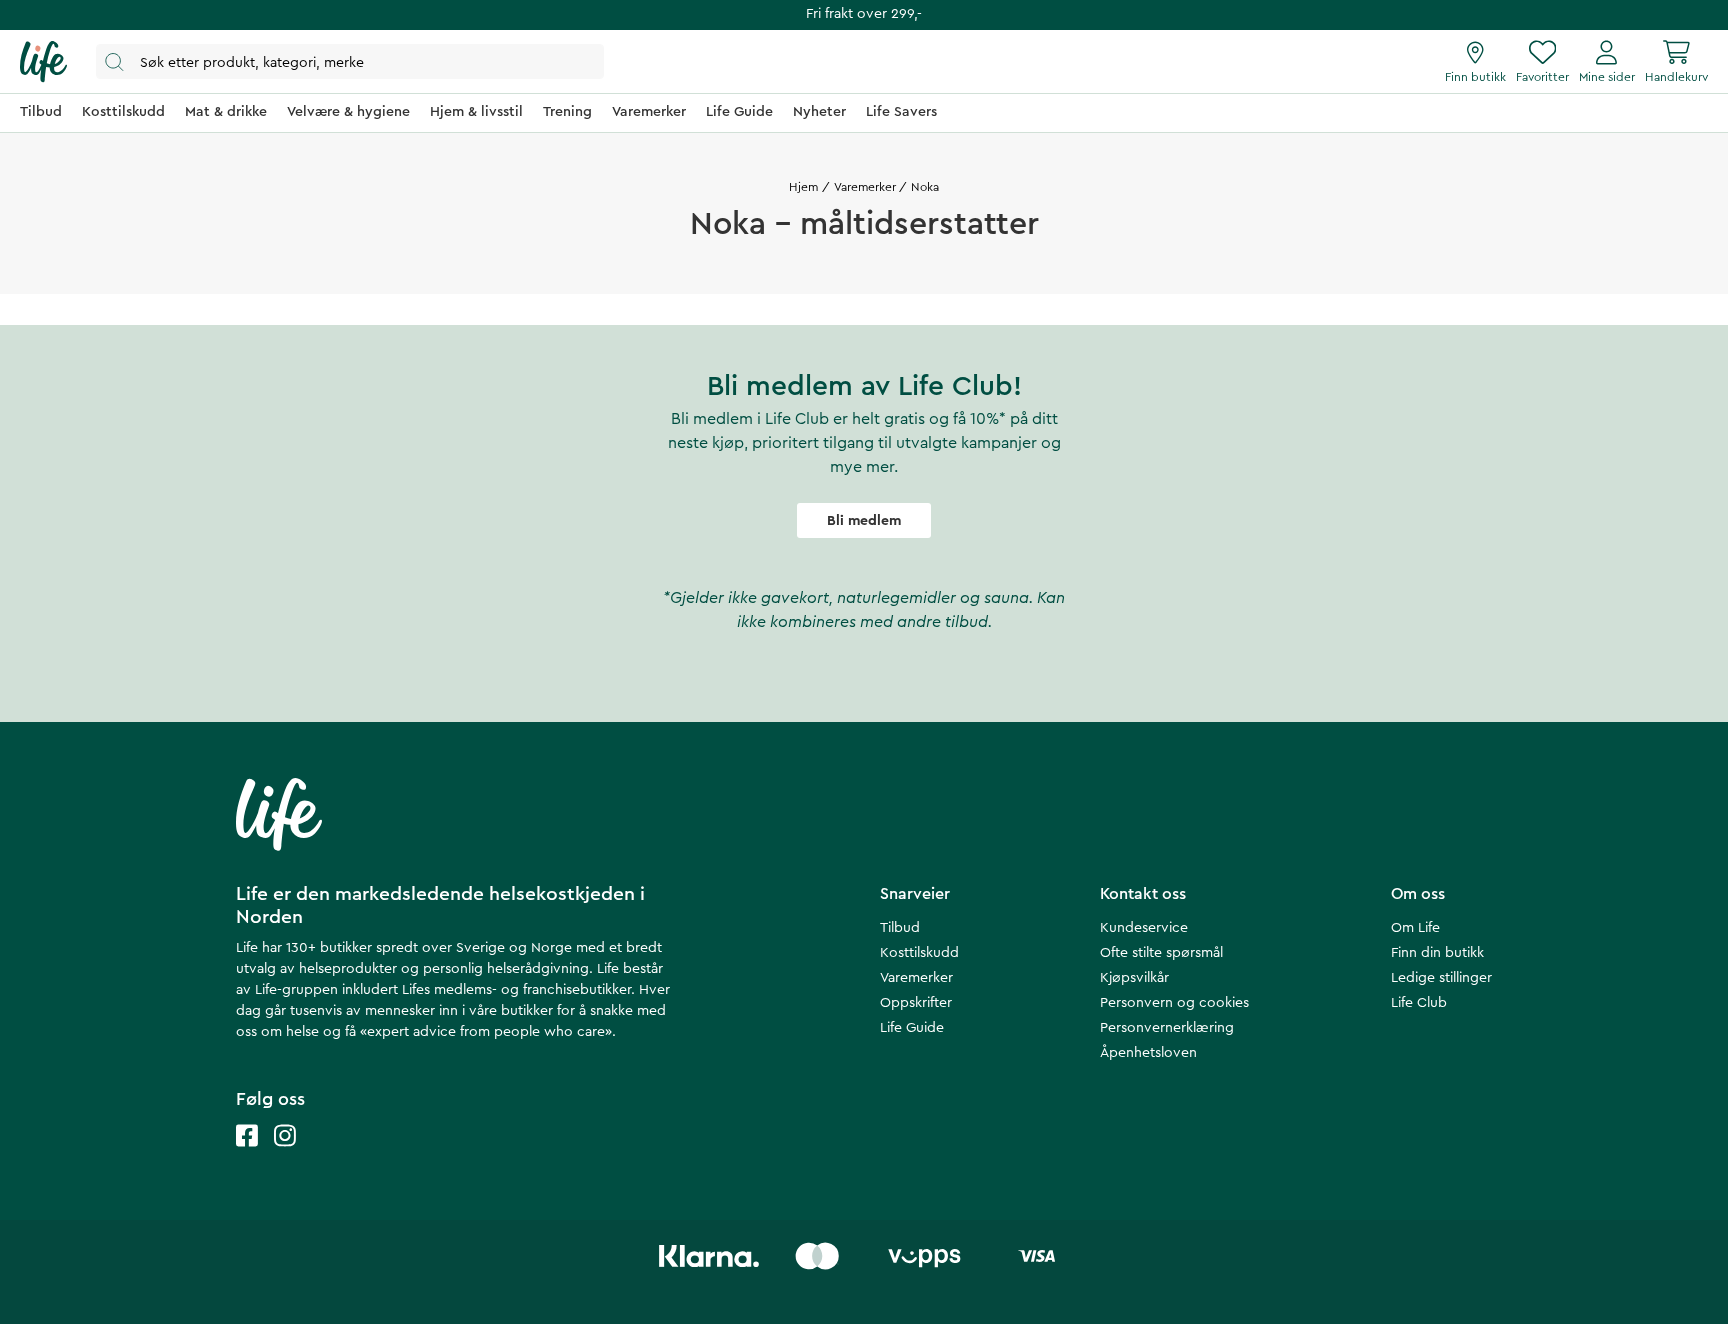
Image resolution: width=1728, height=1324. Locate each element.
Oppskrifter (916, 1003)
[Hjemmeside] (43, 62)
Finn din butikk (1437, 953)
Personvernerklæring (1167, 1028)
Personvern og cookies (1174, 1003)
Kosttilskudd (919, 953)
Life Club (1419, 1003)
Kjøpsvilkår (1134, 978)
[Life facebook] (247, 1155)
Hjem (803, 187)
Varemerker (865, 187)
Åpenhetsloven (1148, 1053)
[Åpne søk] (350, 61)
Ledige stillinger (1441, 978)
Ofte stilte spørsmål (1161, 953)
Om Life (1415, 928)
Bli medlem (864, 521)
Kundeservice (1144, 928)
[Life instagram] (285, 1155)
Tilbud (900, 928)
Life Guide (912, 1028)
